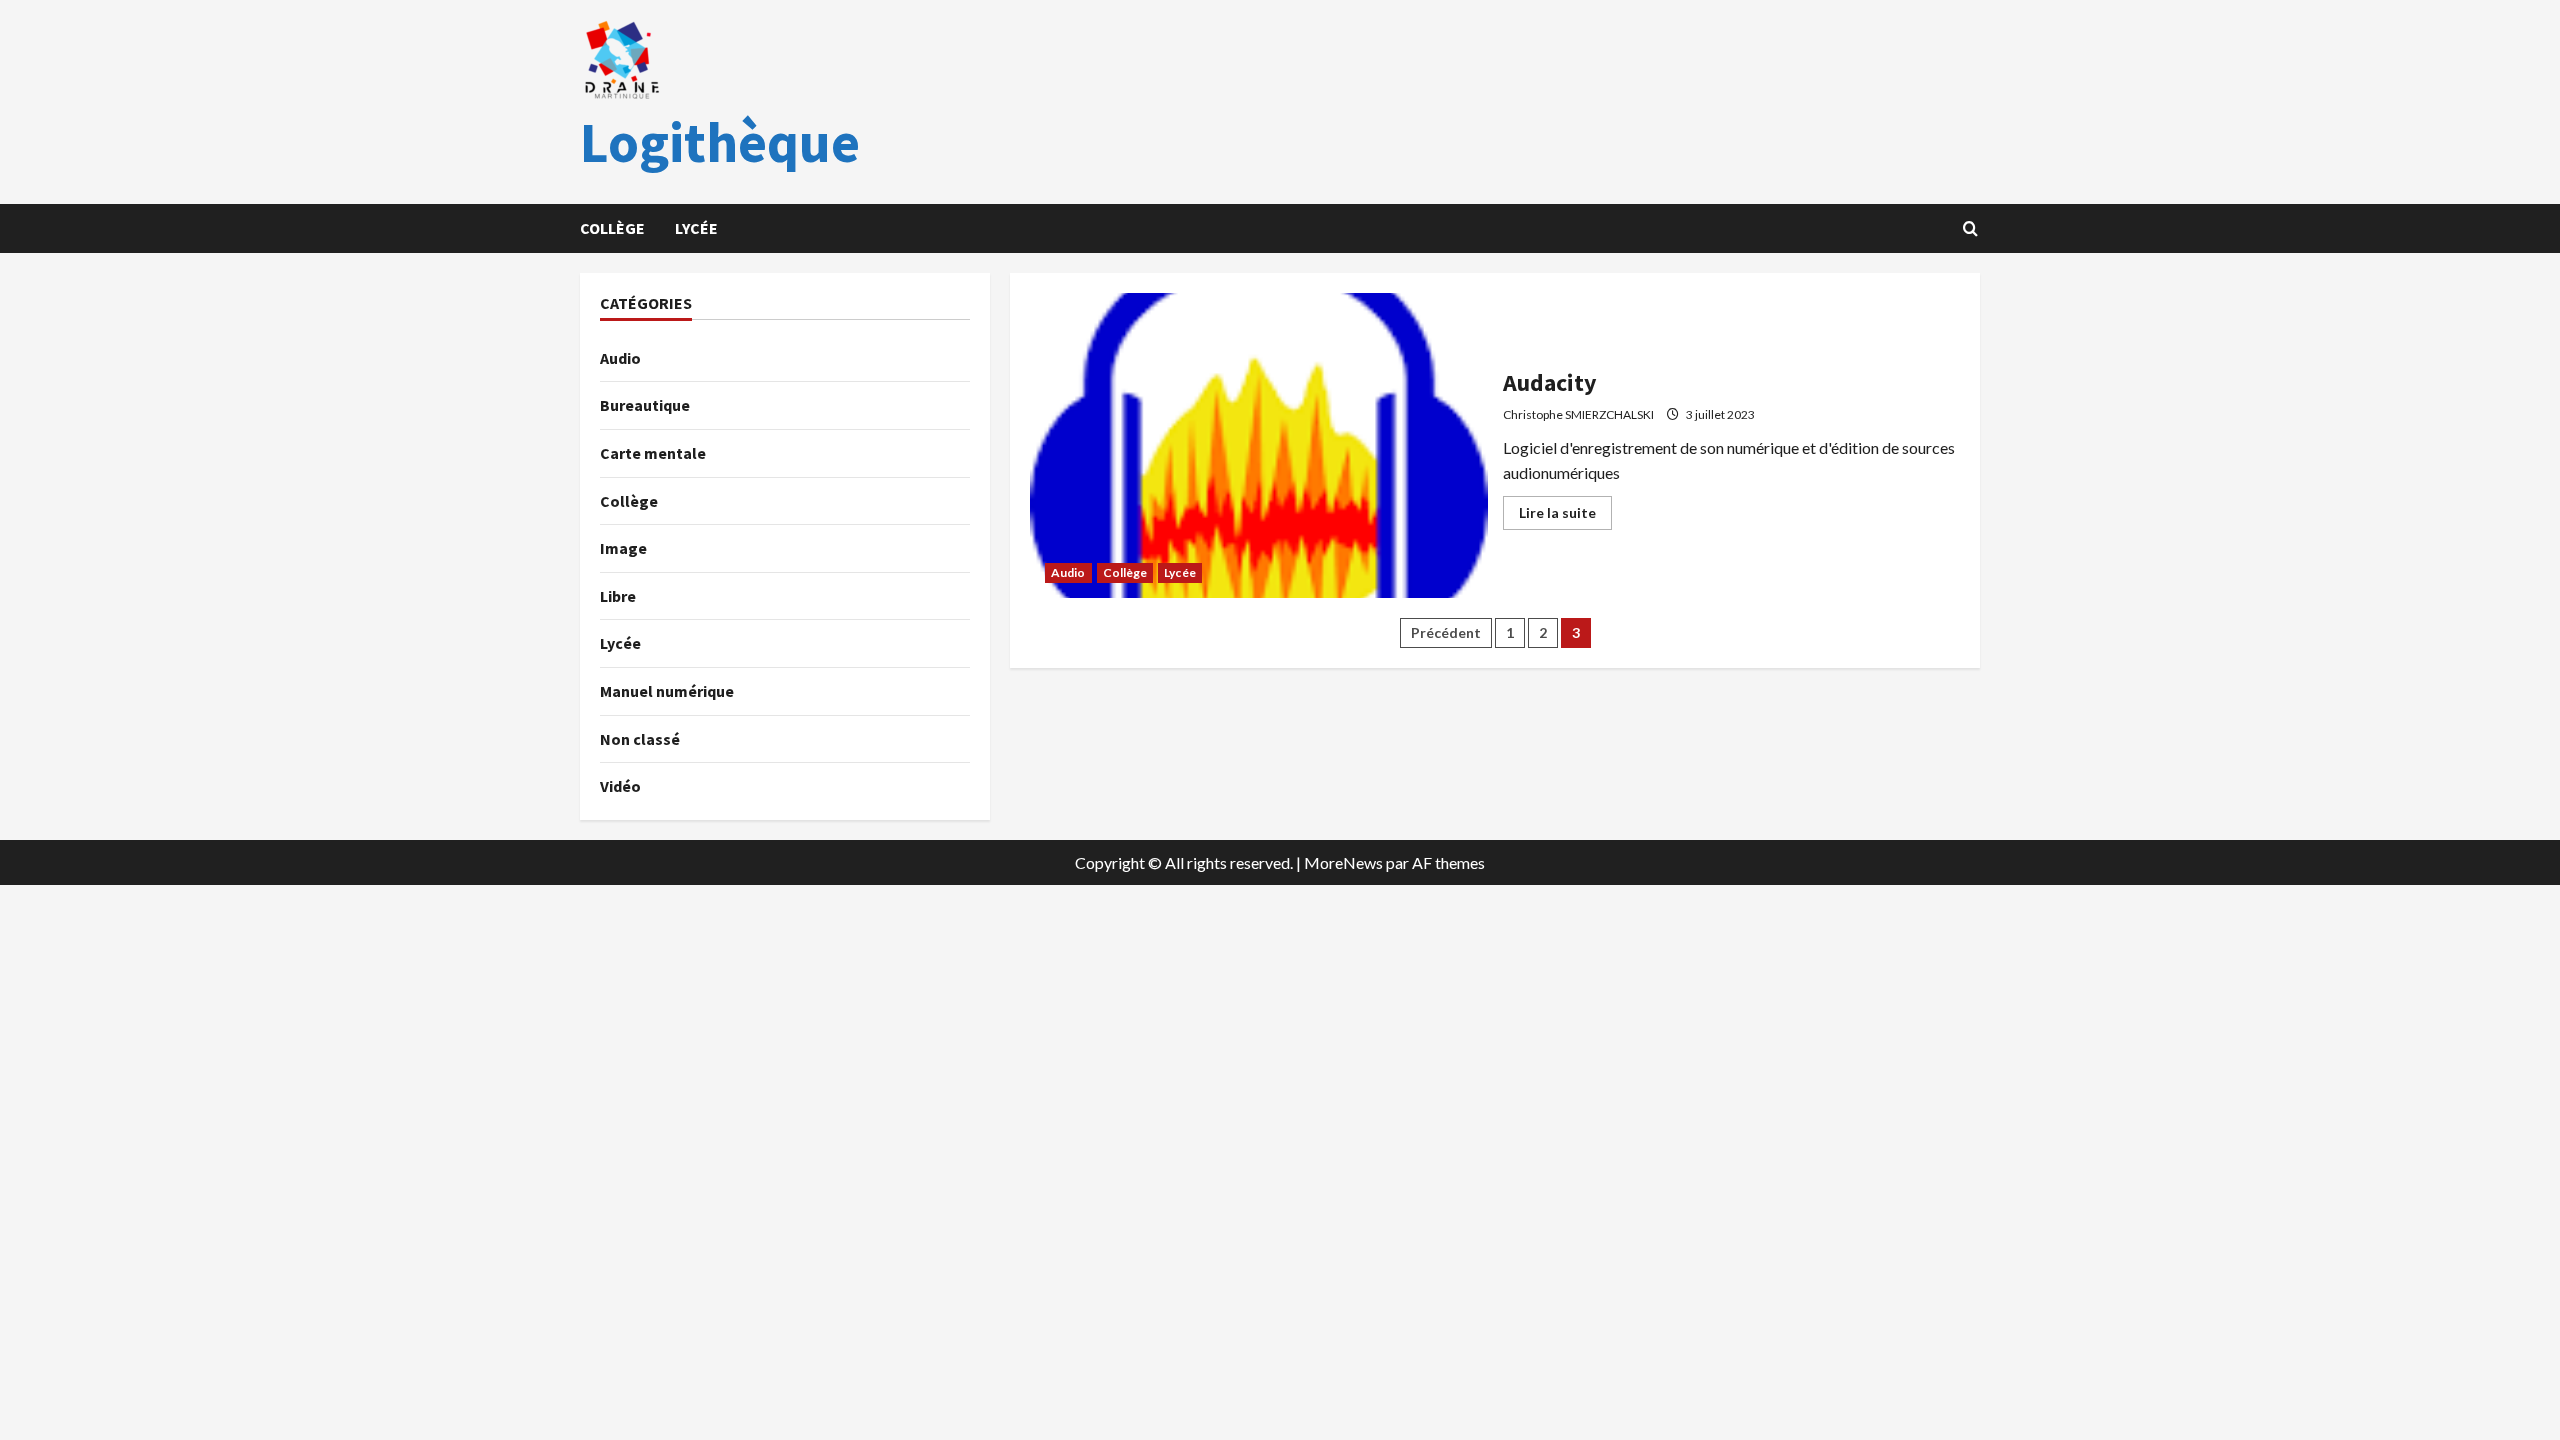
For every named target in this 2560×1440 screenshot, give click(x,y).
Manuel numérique (667, 691)
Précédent (1446, 632)
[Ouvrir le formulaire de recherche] (1970, 229)
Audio (1068, 572)
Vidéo (620, 786)
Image (623, 548)
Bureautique (645, 405)
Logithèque (720, 142)
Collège (612, 228)
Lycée (696, 228)
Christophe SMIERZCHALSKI (1578, 414)
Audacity (1259, 445)
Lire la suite (1565, 516)
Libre (618, 596)
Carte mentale (653, 453)
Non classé (640, 739)
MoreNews (1343, 862)
